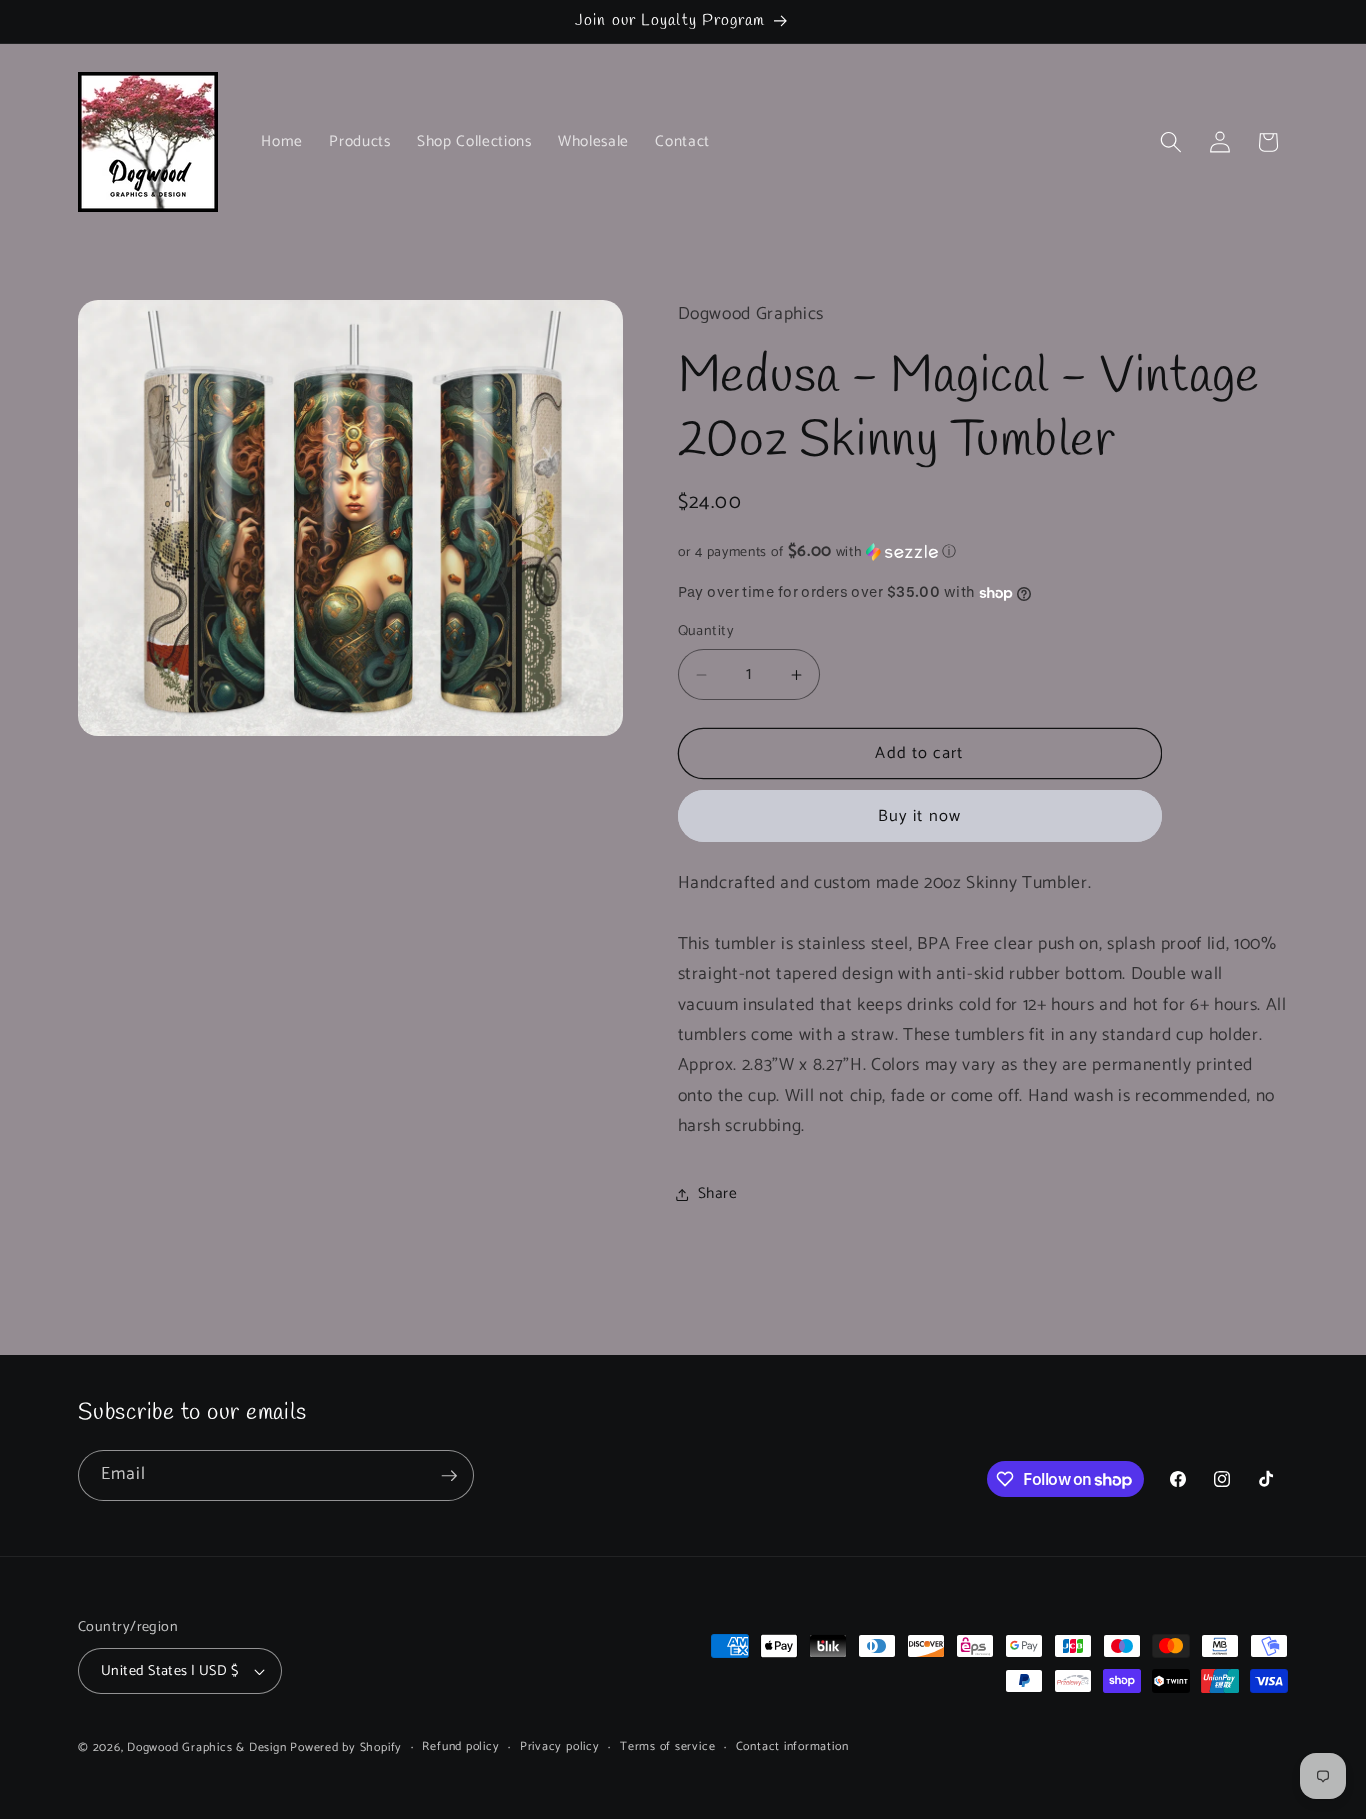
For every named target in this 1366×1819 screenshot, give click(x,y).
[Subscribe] (449, 1476)
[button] (1171, 142)
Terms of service (667, 1747)
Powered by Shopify (346, 1748)
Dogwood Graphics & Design (206, 1748)
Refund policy (460, 1747)
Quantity (706, 632)
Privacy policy (560, 1747)
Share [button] (718, 1193)
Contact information (792, 1747)
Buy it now (919, 816)
